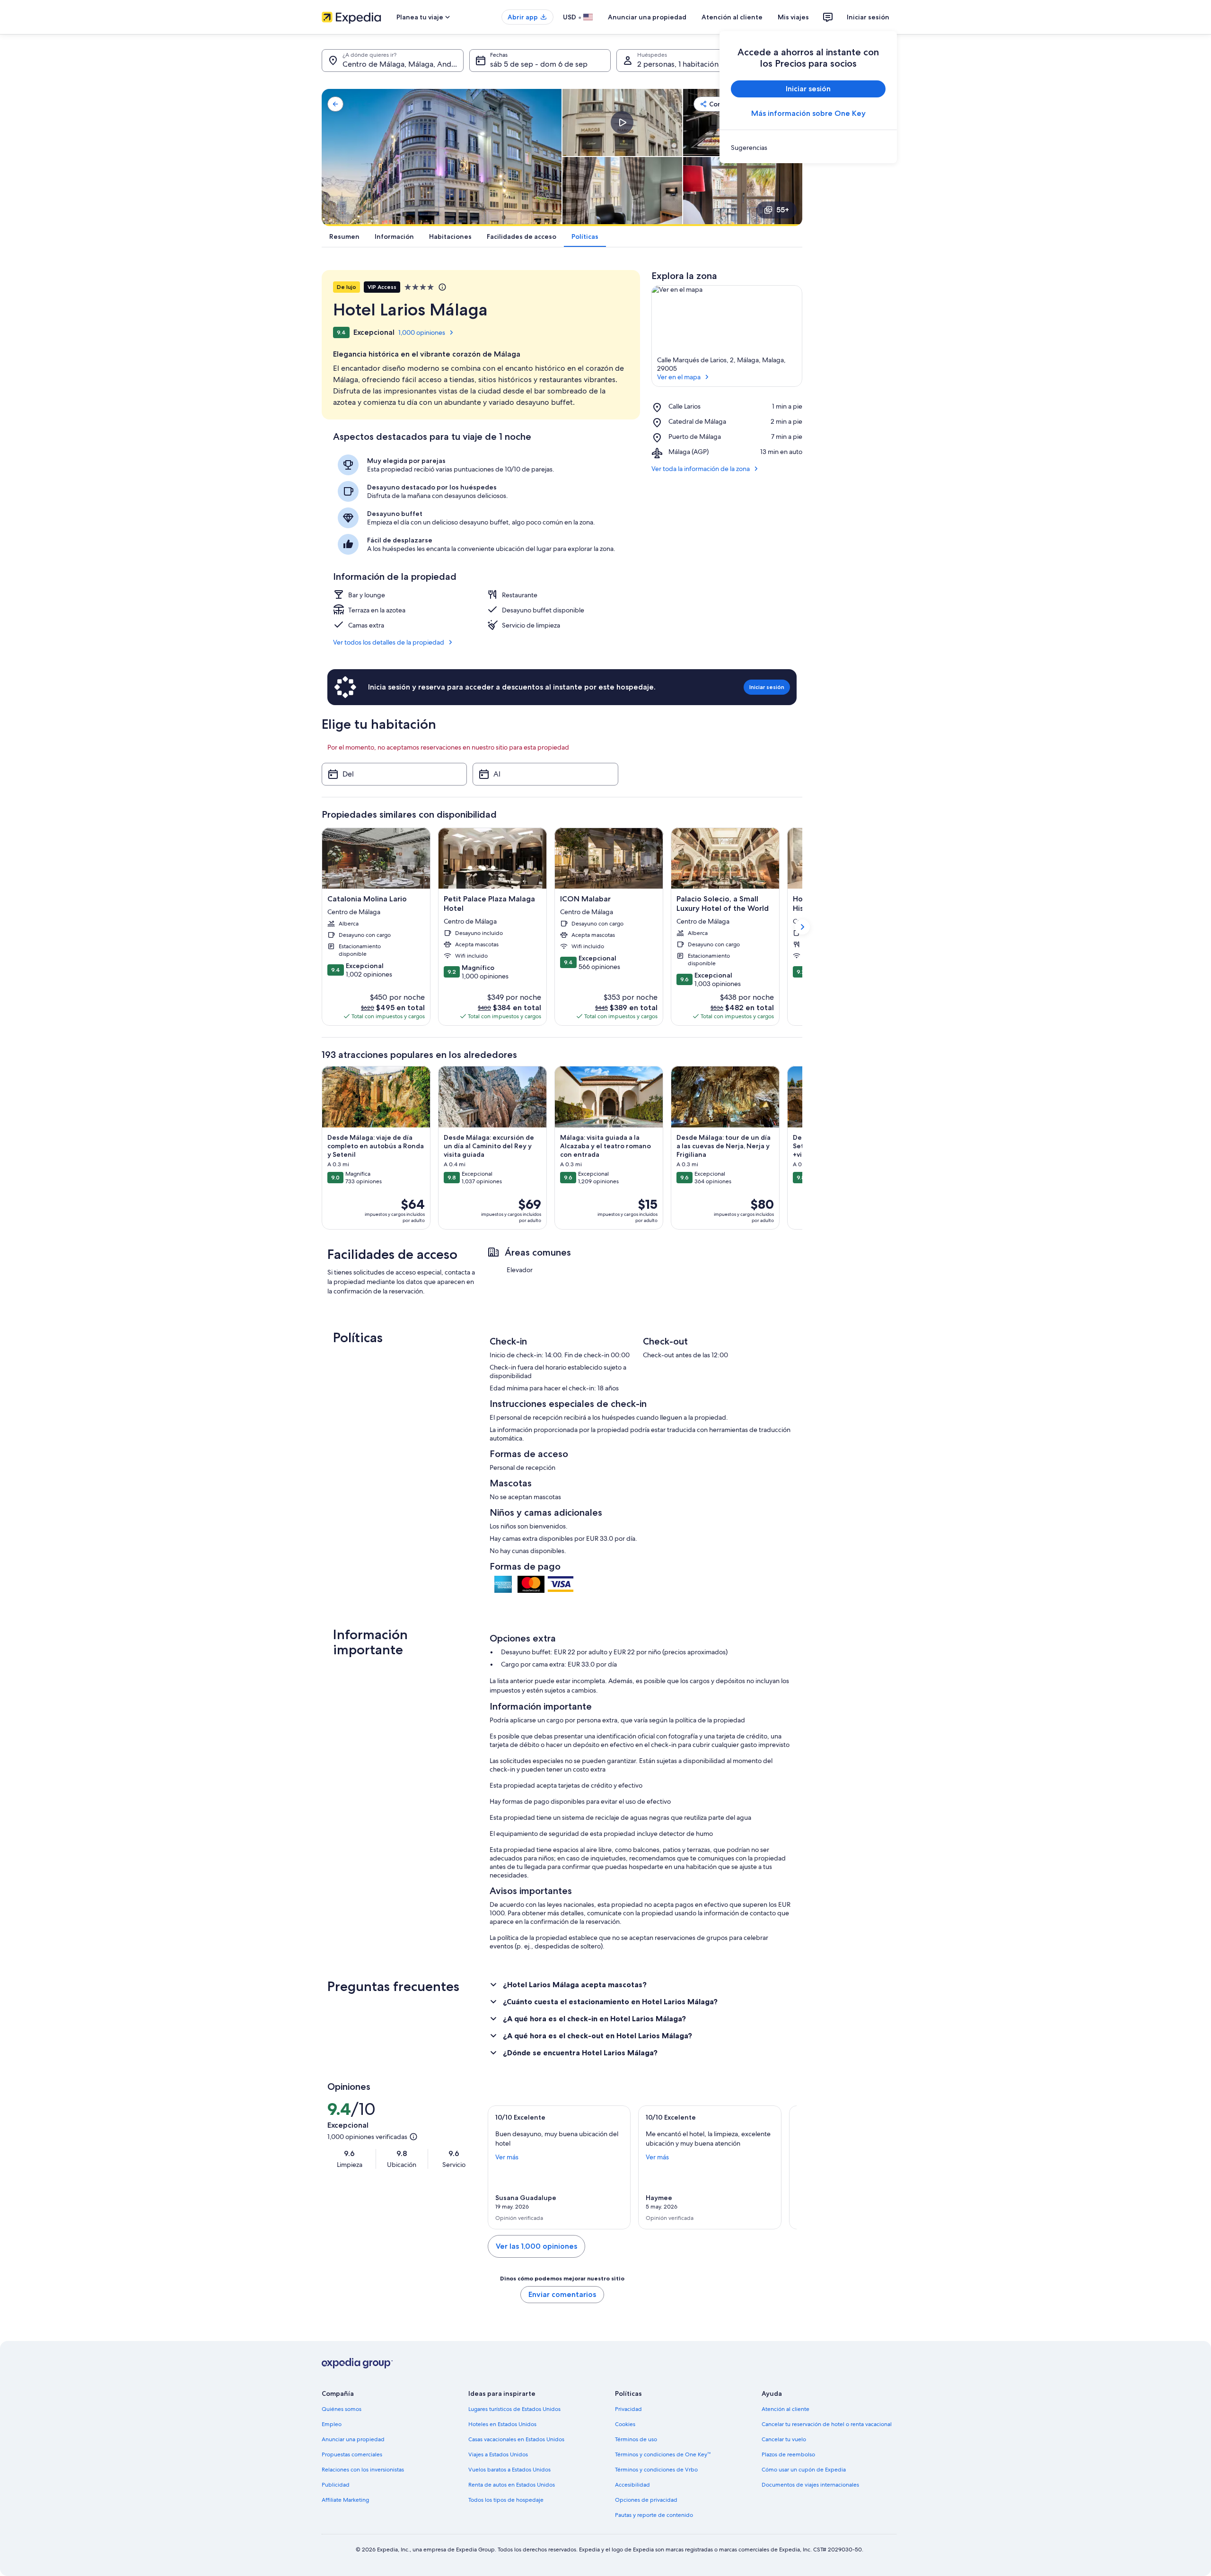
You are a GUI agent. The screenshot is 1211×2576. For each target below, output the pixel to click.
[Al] (545, 774)
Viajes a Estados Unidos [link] (498, 2454)
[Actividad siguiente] (802, 1148)
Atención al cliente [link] (785, 2409)
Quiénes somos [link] (342, 2409)
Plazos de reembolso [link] (788, 2454)
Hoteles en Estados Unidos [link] (502, 2424)
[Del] (394, 774)
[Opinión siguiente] (785, 2167)
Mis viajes (793, 17)
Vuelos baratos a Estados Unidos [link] (509, 2470)
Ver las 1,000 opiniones (536, 2246)
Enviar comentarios (562, 2294)
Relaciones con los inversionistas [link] (363, 2470)
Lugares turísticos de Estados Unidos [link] (514, 2409)
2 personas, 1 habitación (678, 64)
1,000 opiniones (422, 332)
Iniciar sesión (868, 17)
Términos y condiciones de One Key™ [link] (663, 2454)
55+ (783, 210)
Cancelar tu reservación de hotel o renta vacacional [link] (827, 2424)
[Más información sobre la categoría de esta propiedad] (441, 287)
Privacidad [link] (628, 2409)
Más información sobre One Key (808, 113)
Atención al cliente (732, 17)
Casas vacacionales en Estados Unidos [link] (516, 2439)
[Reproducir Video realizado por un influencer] (622, 122)
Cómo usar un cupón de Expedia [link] (804, 2470)
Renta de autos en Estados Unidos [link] (512, 2485)
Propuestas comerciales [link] (352, 2454)
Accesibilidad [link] (632, 2485)
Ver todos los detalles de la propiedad (389, 642)
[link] (808, 148)
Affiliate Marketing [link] (345, 2500)
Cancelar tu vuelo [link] (784, 2439)
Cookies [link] (625, 2424)
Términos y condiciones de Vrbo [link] (656, 2470)
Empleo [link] (332, 2424)
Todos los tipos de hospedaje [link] (506, 2500)
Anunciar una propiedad (647, 17)
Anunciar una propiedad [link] (353, 2439)
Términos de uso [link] (636, 2439)
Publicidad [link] (336, 2485)
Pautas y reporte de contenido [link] (654, 2515)
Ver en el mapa (679, 377)
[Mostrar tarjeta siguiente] (802, 927)
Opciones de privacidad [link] (646, 2500)
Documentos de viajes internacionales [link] (810, 2485)
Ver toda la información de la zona (701, 469)
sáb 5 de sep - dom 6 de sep (539, 64)
